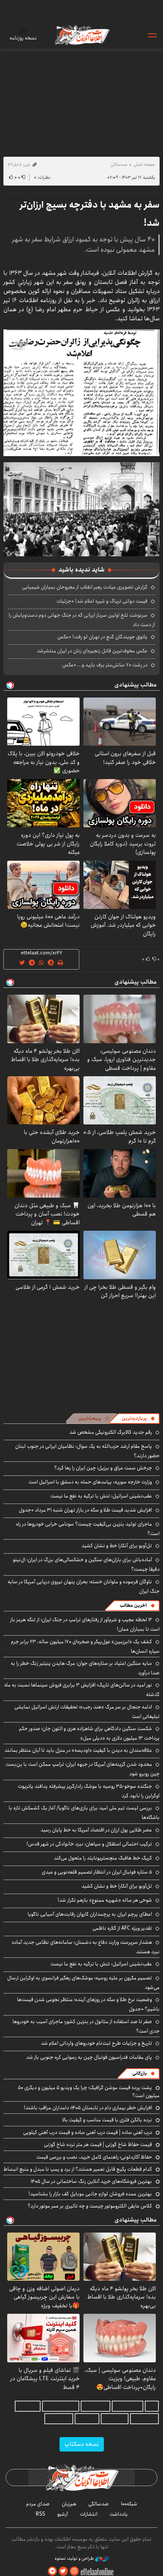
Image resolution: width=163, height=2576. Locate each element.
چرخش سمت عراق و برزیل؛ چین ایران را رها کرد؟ (103, 1468)
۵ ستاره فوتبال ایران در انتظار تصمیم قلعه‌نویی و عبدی (97, 1872)
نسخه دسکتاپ (82, 2444)
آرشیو (63, 2514)
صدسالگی (119, 165)
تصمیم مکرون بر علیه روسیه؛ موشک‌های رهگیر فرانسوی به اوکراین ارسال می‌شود (83, 1983)
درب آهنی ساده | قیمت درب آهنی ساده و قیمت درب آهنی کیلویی (88, 2132)
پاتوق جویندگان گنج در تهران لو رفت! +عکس (102, 637)
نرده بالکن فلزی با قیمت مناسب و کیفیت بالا (107, 2120)
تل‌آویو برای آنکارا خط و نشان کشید (117, 1546)
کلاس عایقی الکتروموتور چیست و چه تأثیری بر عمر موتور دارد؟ (90, 2206)
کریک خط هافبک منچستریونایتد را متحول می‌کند (103, 1858)
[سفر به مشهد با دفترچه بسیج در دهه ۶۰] (81, 392)
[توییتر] (63, 2571)
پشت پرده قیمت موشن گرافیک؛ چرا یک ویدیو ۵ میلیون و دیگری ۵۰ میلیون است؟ (89, 2091)
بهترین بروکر (115, 2419)
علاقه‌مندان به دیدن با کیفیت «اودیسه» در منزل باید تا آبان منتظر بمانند (78, 1750)
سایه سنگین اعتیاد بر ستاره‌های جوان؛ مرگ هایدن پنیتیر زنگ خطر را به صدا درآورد (85, 1668)
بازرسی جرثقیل (128, 2406)
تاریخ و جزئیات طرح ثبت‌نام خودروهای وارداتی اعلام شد (96, 2043)
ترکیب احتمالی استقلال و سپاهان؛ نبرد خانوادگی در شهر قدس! (89, 1844)
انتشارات (89, 2514)
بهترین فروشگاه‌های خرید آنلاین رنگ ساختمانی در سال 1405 (91, 2181)
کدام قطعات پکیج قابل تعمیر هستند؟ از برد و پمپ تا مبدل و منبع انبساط (78, 2169)
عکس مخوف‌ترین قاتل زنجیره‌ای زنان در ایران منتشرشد (92, 651)
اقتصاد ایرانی (144, 2419)
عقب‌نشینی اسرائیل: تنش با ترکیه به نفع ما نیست (101, 1496)
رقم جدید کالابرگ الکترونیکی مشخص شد (111, 1432)
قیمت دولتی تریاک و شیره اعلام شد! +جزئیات (102, 601)
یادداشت (119, 2514)
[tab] (138, 1419)
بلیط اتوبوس (59, 2419)
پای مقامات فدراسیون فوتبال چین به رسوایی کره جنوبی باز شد (89, 2057)
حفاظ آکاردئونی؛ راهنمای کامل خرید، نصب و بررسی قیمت (94, 2157)
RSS (40, 2514)
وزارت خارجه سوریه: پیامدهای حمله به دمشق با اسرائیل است (90, 1482)
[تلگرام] (52, 2571)
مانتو (152, 2406)
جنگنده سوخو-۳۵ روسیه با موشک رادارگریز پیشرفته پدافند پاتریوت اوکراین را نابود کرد (89, 1791)
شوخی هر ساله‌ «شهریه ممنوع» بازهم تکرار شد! (105, 1900)
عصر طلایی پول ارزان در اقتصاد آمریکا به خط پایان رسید (96, 1830)
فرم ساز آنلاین (96, 2406)
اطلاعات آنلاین (81, 35)
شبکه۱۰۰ (129, 2504)
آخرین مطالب (133, 1605)
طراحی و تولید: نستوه (75, 2559)
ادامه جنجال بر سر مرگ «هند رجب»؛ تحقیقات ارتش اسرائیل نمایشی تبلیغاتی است (87, 1712)
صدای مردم (38, 2504)
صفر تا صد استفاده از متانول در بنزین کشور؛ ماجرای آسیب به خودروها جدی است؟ (86, 2026)
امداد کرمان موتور (61, 2406)
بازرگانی (139, 2073)
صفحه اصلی (144, 165)
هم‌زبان (69, 2504)
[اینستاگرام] (74, 2571)
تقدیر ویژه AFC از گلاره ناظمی (122, 1928)
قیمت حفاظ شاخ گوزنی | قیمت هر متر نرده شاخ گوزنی (98, 2145)
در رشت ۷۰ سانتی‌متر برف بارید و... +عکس (105, 665)
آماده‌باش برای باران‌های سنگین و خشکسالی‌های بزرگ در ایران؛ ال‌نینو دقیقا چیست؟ (86, 1564)
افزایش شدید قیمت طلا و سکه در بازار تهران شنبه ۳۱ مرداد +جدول (85, 1510)
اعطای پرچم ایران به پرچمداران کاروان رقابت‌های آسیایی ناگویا (90, 1914)
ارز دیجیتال (87, 2419)
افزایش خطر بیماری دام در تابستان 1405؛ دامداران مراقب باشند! (88, 2108)
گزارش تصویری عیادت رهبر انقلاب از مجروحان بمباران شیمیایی (85, 587)
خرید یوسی (28, 2406)
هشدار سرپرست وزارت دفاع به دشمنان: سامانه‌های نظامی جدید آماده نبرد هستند (86, 1947)
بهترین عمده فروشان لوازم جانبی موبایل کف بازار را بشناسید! (90, 2194)
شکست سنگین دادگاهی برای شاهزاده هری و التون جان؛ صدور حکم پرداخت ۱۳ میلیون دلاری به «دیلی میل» (89, 1733)
